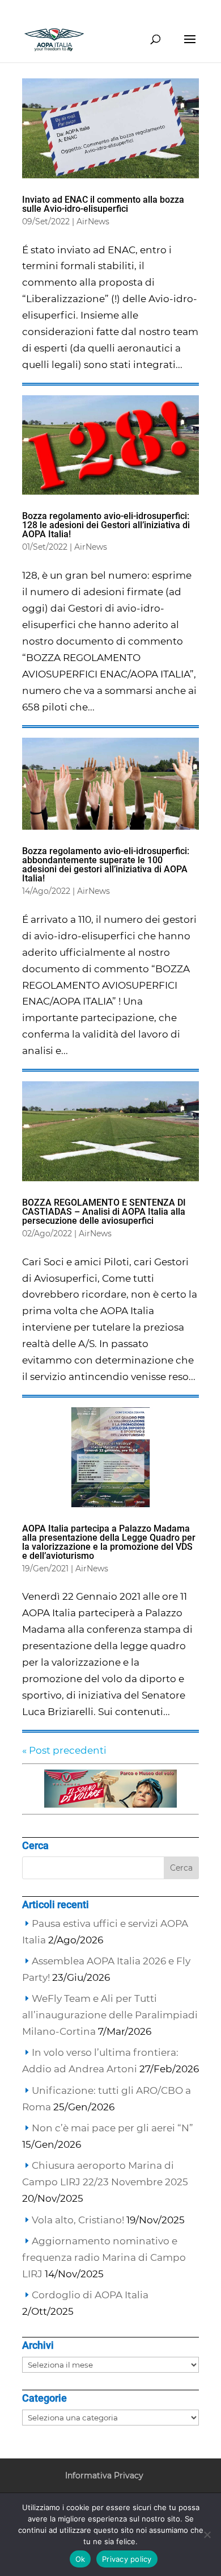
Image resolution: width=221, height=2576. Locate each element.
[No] (207, 2535)
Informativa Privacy (104, 2475)
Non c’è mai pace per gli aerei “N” (112, 2128)
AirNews (93, 221)
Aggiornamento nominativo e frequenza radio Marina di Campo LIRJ (104, 2257)
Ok (80, 2559)
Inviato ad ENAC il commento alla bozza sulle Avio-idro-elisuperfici (103, 204)
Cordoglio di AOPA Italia (90, 2295)
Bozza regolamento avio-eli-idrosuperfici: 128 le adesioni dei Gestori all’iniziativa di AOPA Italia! (106, 525)
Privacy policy (127, 2559)
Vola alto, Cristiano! (78, 2220)
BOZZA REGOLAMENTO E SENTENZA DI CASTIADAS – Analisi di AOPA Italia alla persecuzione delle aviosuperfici (104, 1212)
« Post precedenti (64, 1750)
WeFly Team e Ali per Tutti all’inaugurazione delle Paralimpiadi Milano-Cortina (110, 2015)
